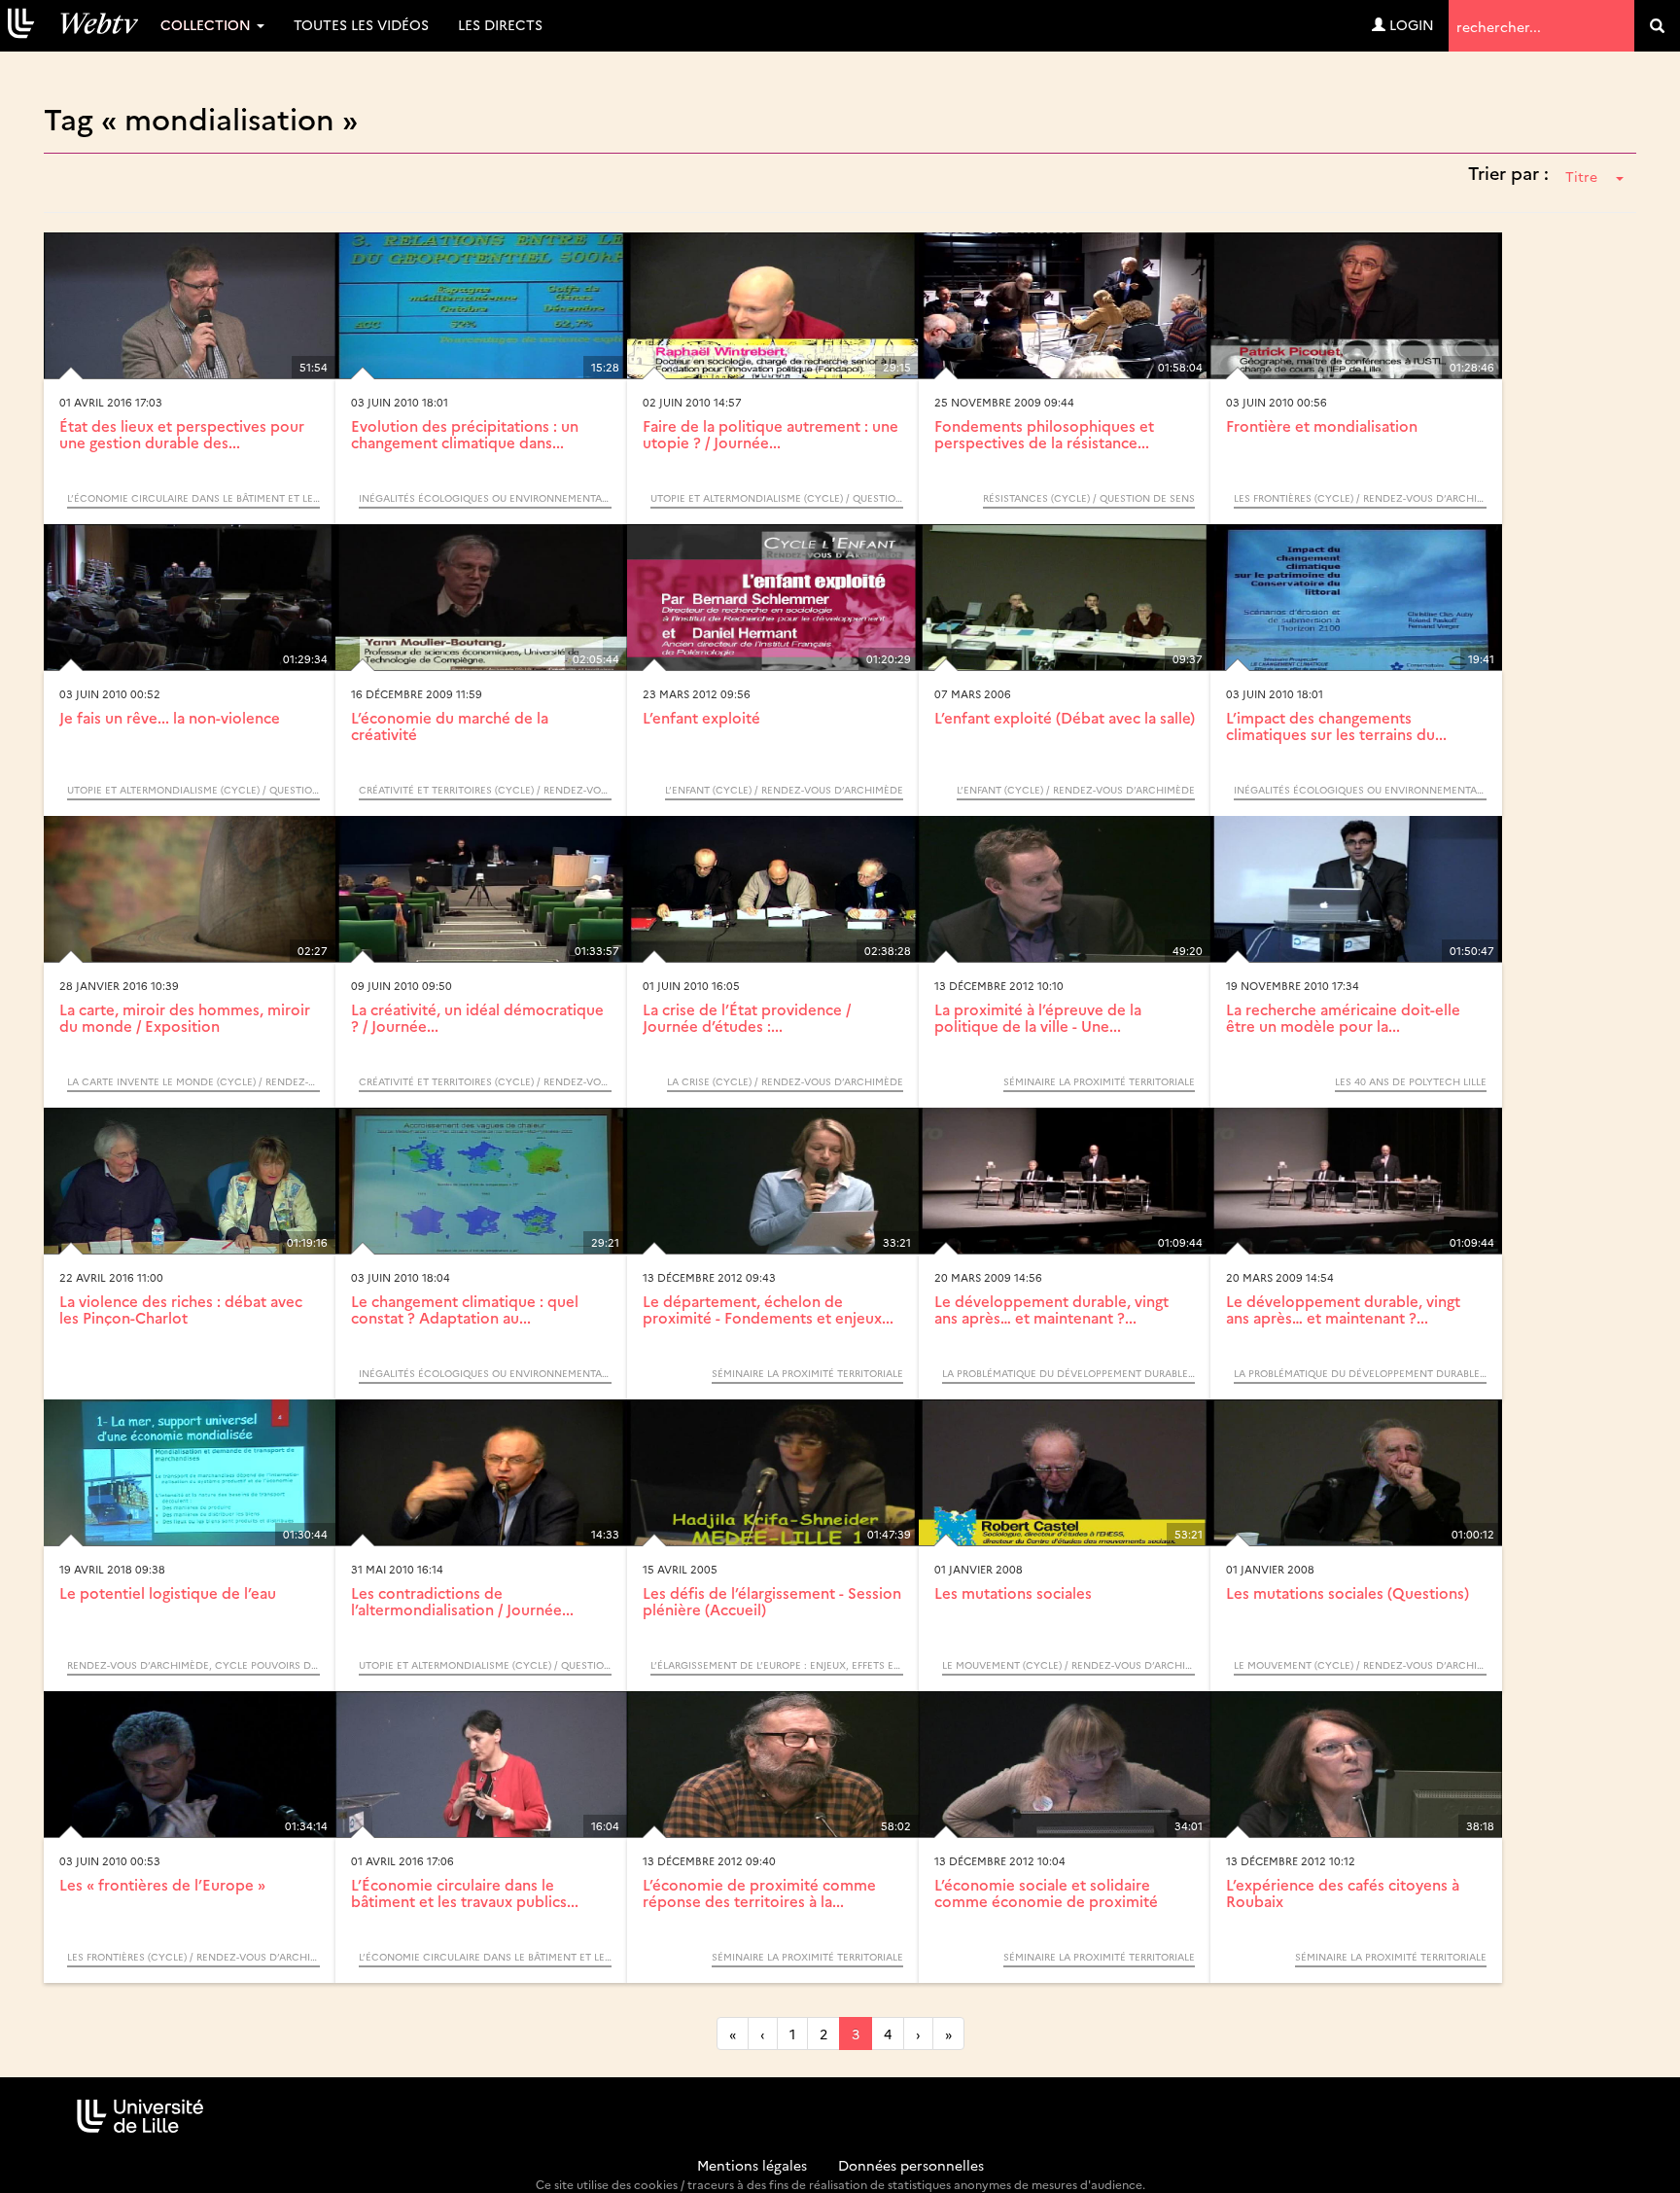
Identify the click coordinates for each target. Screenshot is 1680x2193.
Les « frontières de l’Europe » (162, 1884)
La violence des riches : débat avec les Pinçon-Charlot (181, 1309)
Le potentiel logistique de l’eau (168, 1592)
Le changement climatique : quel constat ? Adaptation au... (465, 1309)
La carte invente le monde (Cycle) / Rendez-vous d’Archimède (193, 1081)
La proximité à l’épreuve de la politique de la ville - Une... (1038, 1017)
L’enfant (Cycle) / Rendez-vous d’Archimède (784, 790)
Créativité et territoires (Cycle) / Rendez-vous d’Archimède (485, 790)
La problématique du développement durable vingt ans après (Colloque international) (1068, 1373)
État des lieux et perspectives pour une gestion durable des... (182, 434)
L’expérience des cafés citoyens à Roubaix (1343, 1892)
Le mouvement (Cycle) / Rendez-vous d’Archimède (1068, 1665)
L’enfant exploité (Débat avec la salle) (1065, 717)
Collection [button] (208, 24)
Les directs (500, 24)
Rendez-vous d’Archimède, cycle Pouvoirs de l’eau (193, 1665)
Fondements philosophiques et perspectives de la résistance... (1044, 434)
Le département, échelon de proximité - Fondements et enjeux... (768, 1309)
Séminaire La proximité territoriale (1099, 1081)
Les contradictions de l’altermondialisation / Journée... (462, 1601)
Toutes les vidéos (361, 24)
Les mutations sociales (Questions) (1347, 1592)
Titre (1581, 176)
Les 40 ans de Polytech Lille (1411, 1081)
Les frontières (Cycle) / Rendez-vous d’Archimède (1360, 498)
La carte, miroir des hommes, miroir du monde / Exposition (185, 1017)
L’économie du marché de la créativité (450, 725)
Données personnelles (911, 2165)
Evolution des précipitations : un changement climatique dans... (465, 434)
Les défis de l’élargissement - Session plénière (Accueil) (772, 1601)
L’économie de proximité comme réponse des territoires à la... (759, 1892)
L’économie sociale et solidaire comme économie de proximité (1046, 1892)
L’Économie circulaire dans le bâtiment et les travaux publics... (465, 1892)
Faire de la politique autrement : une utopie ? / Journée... (770, 434)
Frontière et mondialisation (1322, 425)
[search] (1657, 26)
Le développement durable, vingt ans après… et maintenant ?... (1051, 1309)
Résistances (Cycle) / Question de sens (1089, 498)
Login (1410, 24)
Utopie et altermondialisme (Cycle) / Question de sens (777, 498)
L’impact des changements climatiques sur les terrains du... (1336, 725)
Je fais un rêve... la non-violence (170, 717)
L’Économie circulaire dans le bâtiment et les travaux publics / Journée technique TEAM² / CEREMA (193, 498)
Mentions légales (752, 2165)
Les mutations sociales (1013, 1592)
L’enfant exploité (701, 717)
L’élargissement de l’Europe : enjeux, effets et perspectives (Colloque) (777, 1665)
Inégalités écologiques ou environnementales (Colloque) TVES (485, 498)
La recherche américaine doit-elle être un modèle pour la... (1343, 1017)
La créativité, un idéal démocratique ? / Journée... (477, 1017)
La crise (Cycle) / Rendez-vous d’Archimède (785, 1081)
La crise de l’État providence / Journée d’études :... (747, 1017)
